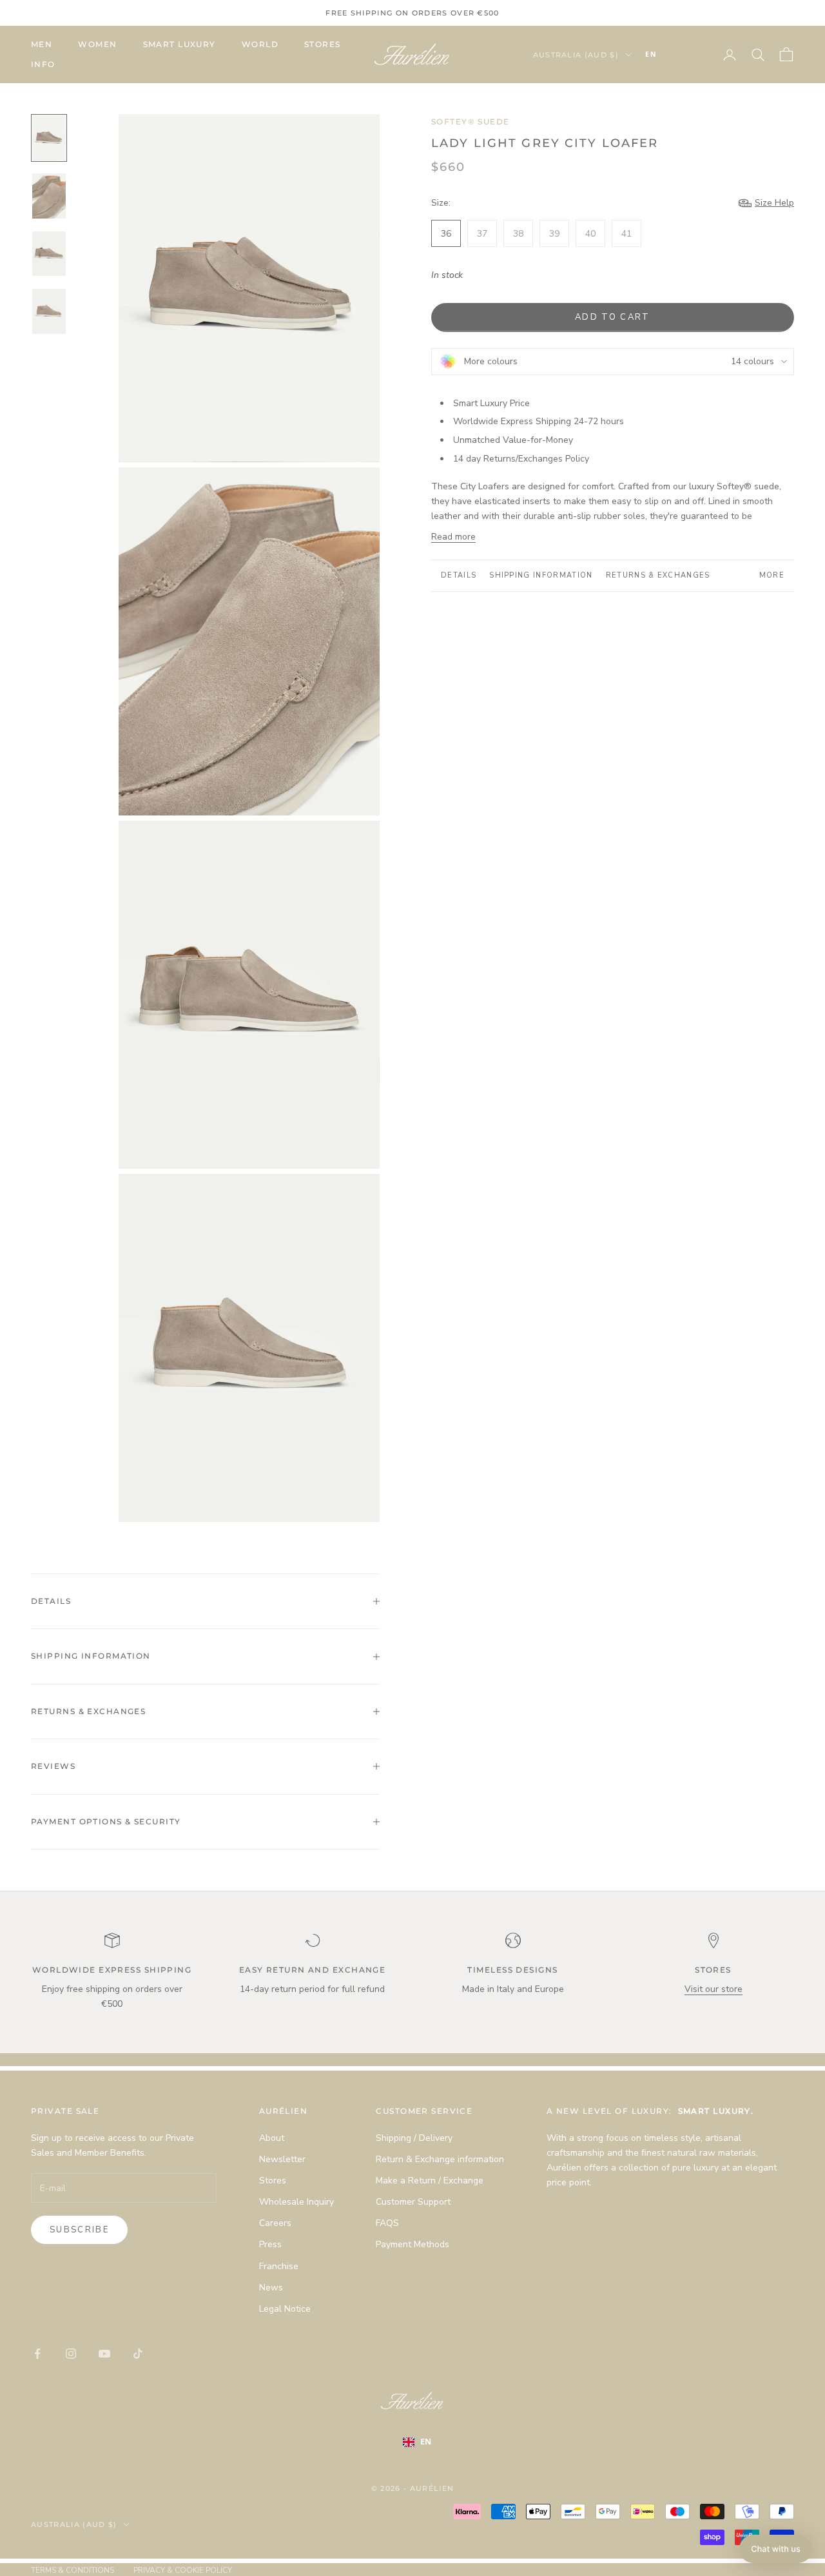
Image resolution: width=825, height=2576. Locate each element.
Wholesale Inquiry (296, 2202)
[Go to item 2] (49, 196)
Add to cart (613, 317)
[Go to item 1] (49, 138)
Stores (323, 44)
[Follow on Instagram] (71, 2354)
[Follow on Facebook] (37, 2354)
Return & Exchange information (440, 2159)
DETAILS (459, 575)
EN (651, 54)
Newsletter (282, 2159)
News (271, 2288)
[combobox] (670, 55)
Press (270, 2244)
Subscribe (79, 2230)
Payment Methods (412, 2244)
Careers (275, 2223)
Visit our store (713, 1989)
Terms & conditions (73, 2570)
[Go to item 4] (49, 311)
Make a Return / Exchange (430, 2181)
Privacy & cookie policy (183, 2570)
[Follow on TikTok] (138, 2354)
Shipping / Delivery (414, 2138)
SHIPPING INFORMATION (541, 575)
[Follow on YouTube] (104, 2354)
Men (42, 44)
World (260, 44)
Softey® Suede (471, 122)
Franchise (279, 2266)
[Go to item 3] (49, 254)
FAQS (387, 2223)
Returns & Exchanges (658, 575)
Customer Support (413, 2202)
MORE (772, 575)
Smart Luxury (180, 44)
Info (43, 64)
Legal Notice (285, 2309)
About (272, 2138)
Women (97, 44)
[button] (776, 2549)
